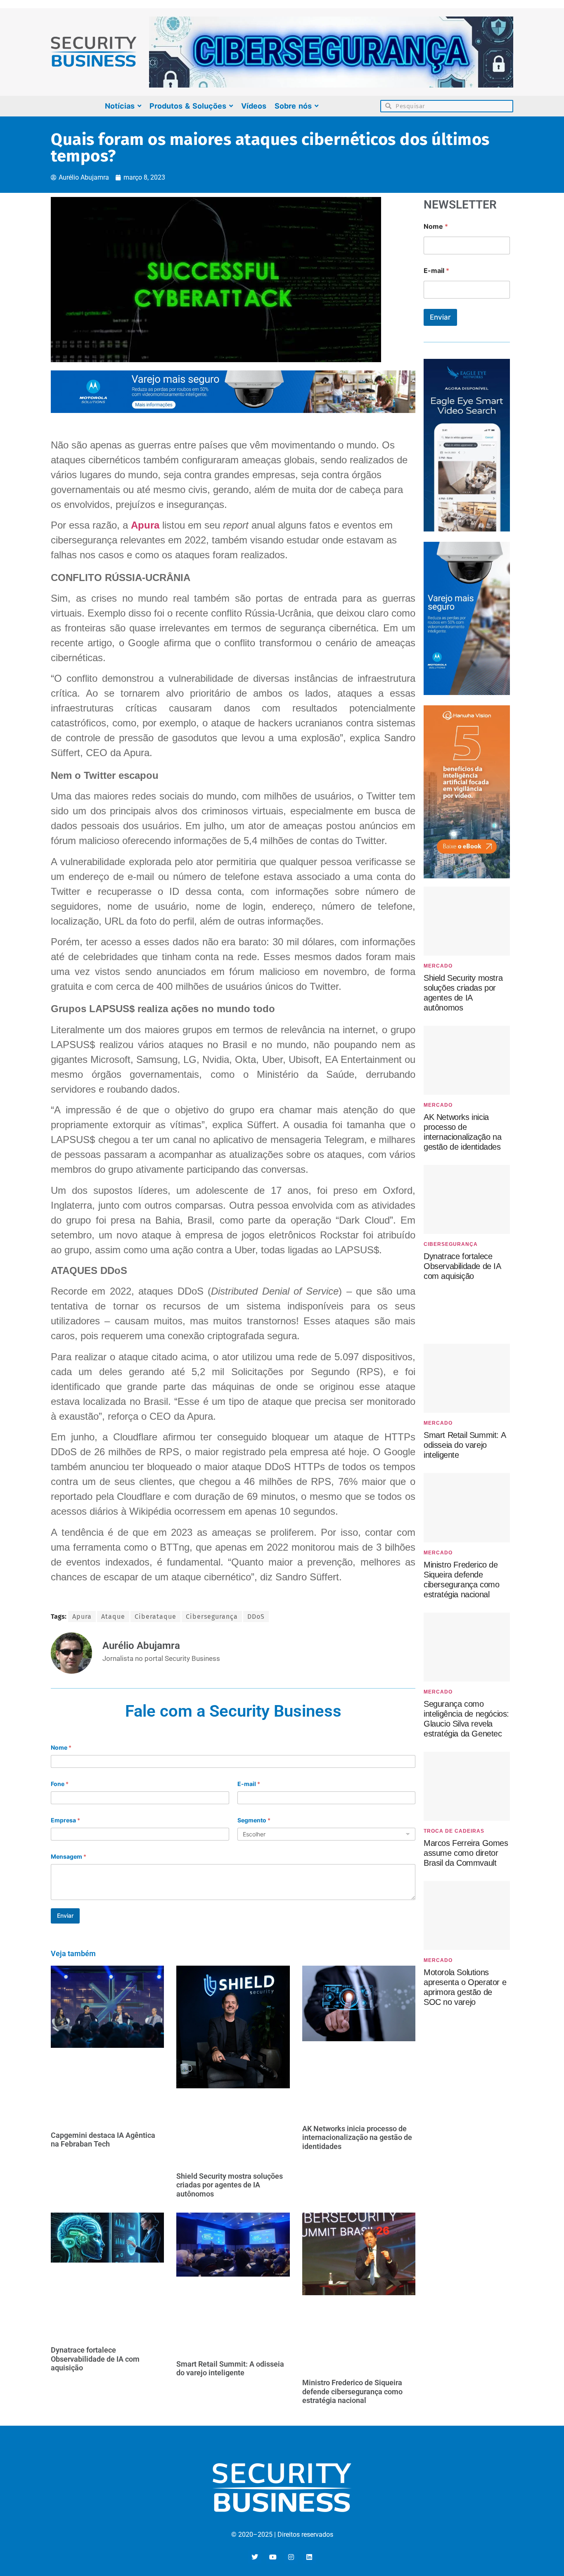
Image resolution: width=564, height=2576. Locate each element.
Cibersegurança (212, 1617)
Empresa (65, 1820)
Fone (60, 1784)
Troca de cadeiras (454, 1831)
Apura (145, 525)
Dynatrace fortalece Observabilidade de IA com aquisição (95, 2359)
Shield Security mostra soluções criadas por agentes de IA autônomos (230, 2185)
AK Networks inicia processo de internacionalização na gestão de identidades (357, 2137)
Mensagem (69, 1856)
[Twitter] (255, 2557)
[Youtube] (273, 2557)
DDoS (256, 1617)
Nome (61, 1747)
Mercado (438, 966)
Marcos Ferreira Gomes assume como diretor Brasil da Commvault (466, 1853)
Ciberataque (155, 1617)
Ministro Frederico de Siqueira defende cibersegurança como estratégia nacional (352, 2391)
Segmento (254, 1820)
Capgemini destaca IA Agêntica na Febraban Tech (103, 2140)
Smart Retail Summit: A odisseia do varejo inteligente (230, 2368)
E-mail (249, 1784)
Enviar (65, 1915)
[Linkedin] (309, 2557)
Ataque (113, 1617)
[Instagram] (291, 2557)
